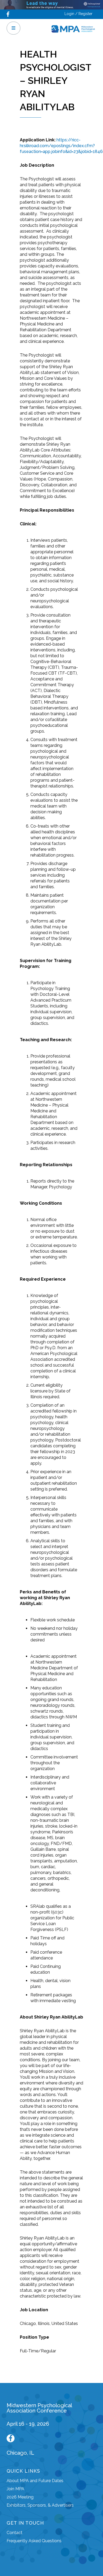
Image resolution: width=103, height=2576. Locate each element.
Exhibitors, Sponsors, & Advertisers (40, 2505)
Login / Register (78, 14)
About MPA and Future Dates (35, 2481)
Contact (15, 2533)
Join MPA (15, 2489)
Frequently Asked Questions (34, 2541)
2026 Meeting (20, 2497)
